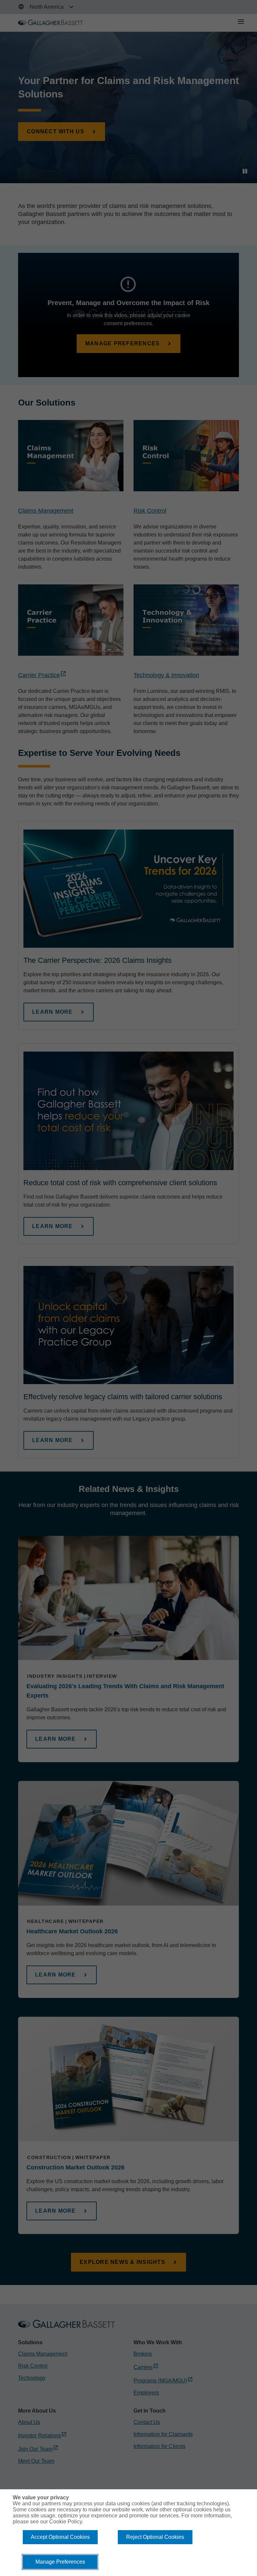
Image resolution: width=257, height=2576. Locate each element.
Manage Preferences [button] (60, 2562)
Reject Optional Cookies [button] (155, 2537)
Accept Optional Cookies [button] (60, 2537)
